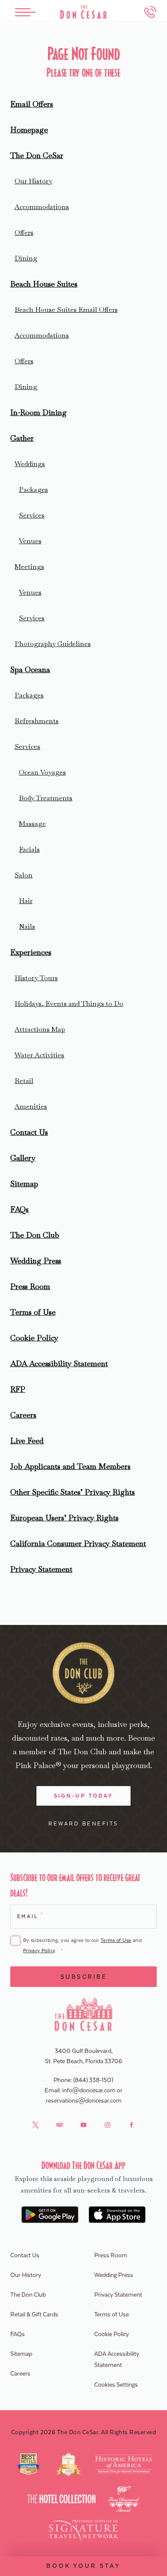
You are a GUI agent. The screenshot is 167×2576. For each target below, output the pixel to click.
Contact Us (29, 1132)
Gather (22, 438)
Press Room (30, 1286)
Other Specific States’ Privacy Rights (73, 1492)
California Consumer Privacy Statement (78, 1543)
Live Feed (27, 1441)
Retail (24, 1081)
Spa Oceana (30, 669)
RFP (18, 1389)
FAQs (19, 1209)
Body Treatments (46, 798)
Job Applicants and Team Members (70, 1466)
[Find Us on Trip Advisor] (60, 2125)
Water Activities (39, 1055)
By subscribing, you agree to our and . (82, 1946)
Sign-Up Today (84, 1796)
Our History (33, 181)
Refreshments (37, 721)
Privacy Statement (41, 1569)
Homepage (29, 130)
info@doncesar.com (89, 2091)
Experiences (31, 952)
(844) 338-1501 (93, 2080)
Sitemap (24, 1183)
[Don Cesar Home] (84, 2014)
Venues (30, 541)
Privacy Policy (39, 1951)
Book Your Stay (83, 2566)
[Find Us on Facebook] (131, 2125)
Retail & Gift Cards (34, 2315)
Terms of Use (33, 1312)
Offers (24, 232)
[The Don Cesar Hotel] (83, 12)
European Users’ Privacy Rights (64, 1518)
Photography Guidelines (53, 644)
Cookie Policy (34, 1338)
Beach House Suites (44, 284)
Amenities (31, 1106)
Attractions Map (40, 1029)
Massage (32, 824)
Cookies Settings (116, 2385)
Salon (24, 875)
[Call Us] (150, 12)
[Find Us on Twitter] (36, 2125)
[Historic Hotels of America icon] (124, 2464)
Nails (27, 926)
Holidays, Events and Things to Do (69, 1004)
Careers (23, 1415)
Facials (29, 849)
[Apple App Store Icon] (117, 2215)
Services (32, 515)
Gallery (23, 1158)
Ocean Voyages (42, 772)
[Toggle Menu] (25, 12)
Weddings (30, 464)
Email (30, 1916)
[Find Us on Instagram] (107, 2125)
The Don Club (35, 1235)
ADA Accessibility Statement (59, 1363)
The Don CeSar (37, 155)
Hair (26, 901)
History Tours (36, 978)
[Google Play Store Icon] (50, 2215)
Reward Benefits (83, 1824)
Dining (26, 258)
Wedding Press (36, 1261)
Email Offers (32, 104)
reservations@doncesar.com (84, 2101)
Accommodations (42, 207)
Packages (33, 489)
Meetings (29, 567)
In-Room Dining (39, 412)
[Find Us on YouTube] (83, 2125)
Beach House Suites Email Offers (66, 310)
